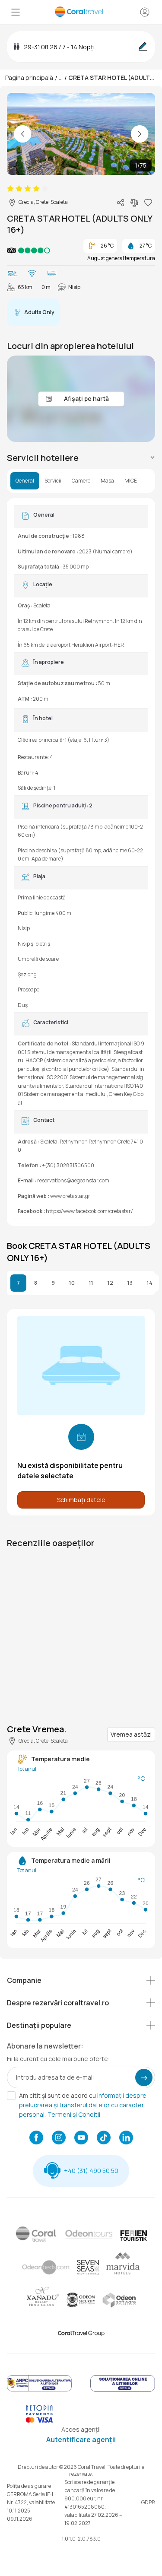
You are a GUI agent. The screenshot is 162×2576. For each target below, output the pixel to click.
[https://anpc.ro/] (39, 2390)
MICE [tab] (131, 481)
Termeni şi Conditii (74, 2114)
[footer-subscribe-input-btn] (144, 2077)
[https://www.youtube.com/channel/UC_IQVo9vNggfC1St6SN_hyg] (81, 2138)
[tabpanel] (81, 862)
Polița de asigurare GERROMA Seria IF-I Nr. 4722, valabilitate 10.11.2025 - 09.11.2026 (31, 2502)
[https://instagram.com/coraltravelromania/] (59, 2138)
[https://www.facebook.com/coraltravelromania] (36, 2138)
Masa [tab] (107, 481)
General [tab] (25, 481)
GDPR (148, 2502)
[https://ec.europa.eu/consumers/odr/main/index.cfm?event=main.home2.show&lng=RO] (123, 2390)
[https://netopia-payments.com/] (39, 2421)
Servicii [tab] (53, 481)
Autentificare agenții (81, 2439)
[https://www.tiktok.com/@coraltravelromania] (104, 2138)
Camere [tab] (81, 481)
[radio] (10, 189)
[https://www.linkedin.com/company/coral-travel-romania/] (126, 2138)
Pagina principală (29, 78)
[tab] (81, 458)
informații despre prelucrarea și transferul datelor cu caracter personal (83, 2105)
